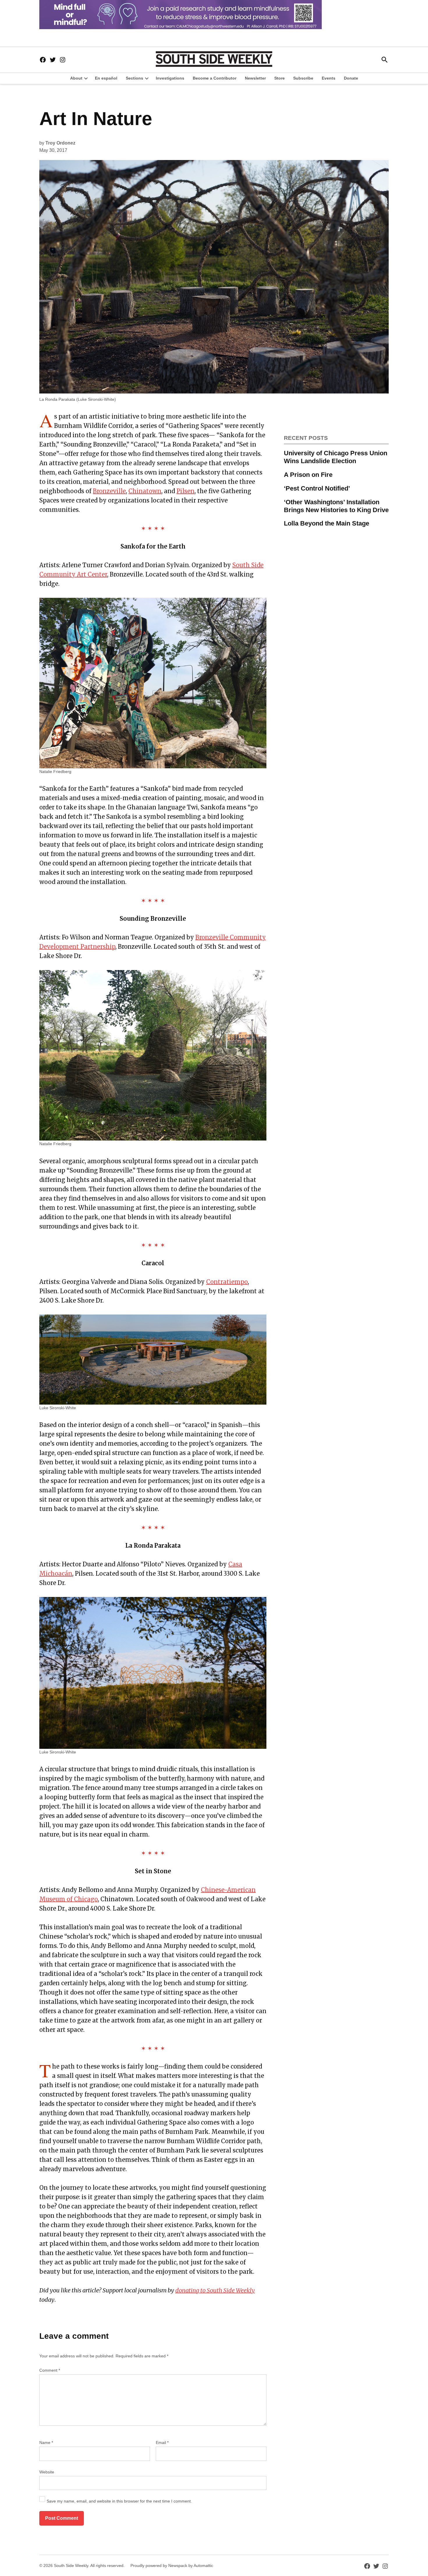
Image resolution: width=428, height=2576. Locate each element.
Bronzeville (109, 491)
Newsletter (255, 78)
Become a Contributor (215, 78)
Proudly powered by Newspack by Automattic (172, 2566)
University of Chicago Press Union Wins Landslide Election (336, 457)
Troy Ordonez (60, 143)
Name (46, 2443)
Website (47, 2472)
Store (280, 78)
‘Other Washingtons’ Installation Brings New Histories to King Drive (336, 506)
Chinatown (145, 491)
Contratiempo (227, 1282)
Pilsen (185, 491)
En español (106, 78)
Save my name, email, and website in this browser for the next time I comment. (119, 2501)
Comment (50, 2370)
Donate (351, 78)
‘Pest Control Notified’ (317, 488)
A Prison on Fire (308, 475)
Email (162, 2443)
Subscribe (303, 78)
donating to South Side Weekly (215, 2290)
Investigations (170, 78)
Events (329, 78)
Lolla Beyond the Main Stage (327, 523)
